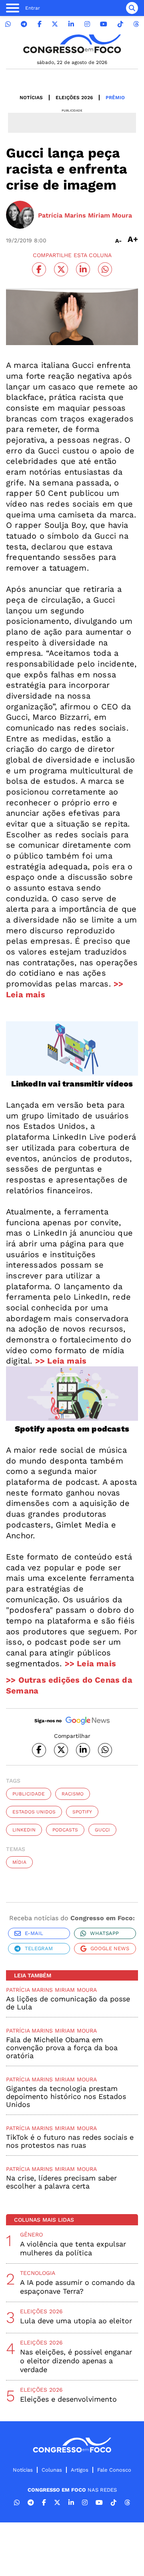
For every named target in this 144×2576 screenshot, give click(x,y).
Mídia (19, 1862)
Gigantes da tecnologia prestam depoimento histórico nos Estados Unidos (66, 2096)
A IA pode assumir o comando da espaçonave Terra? (77, 2287)
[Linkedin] (71, 24)
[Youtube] (104, 24)
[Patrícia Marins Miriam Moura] (20, 216)
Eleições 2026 (74, 98)
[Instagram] (87, 24)
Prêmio (115, 98)
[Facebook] (40, 24)
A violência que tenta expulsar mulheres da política (73, 2248)
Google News (110, 1948)
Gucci (102, 1830)
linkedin (24, 1830)
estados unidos (34, 1812)
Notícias (31, 98)
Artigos (80, 2470)
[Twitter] (55, 24)
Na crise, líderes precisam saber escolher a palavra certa (61, 2182)
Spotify (82, 1812)
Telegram (39, 1948)
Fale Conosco (114, 2470)
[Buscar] (132, 8)
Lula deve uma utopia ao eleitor (76, 2321)
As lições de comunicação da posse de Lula (68, 2003)
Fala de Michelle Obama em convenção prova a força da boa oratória (62, 2048)
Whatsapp (104, 1933)
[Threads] (136, 24)
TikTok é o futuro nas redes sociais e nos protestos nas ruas (70, 2141)
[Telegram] (24, 24)
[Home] (72, 44)
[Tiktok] (120, 24)
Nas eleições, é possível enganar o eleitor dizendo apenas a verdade (76, 2361)
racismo (73, 1794)
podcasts (65, 1830)
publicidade (29, 1794)
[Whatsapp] (8, 24)
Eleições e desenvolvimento (68, 2399)
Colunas (52, 2470)
